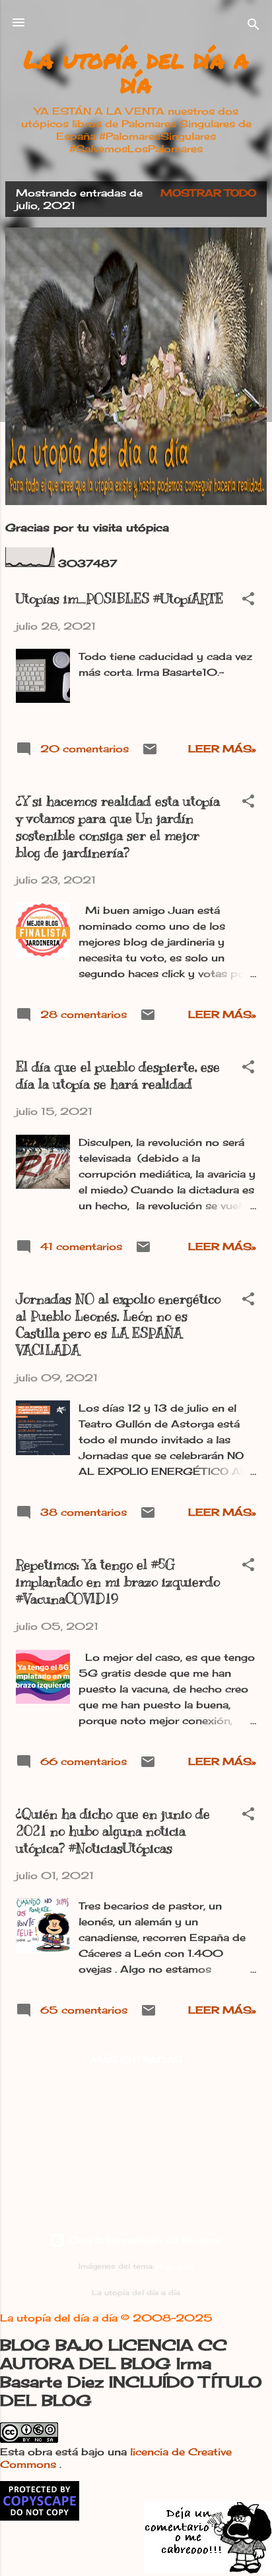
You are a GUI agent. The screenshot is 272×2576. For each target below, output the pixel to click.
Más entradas (136, 2059)
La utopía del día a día (136, 71)
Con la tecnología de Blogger (144, 2240)
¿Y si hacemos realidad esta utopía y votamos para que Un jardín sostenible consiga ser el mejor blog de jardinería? (118, 827)
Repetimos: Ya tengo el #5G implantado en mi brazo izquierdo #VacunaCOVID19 (118, 1582)
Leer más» (222, 749)
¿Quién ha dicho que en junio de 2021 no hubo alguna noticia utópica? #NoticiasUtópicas (113, 1831)
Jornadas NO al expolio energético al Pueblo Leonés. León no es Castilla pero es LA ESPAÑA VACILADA (118, 1325)
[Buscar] (254, 27)
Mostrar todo (208, 193)
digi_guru (175, 2266)
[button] (248, 601)
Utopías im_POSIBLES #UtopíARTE (119, 599)
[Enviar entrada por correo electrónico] (150, 753)
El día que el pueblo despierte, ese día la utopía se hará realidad (118, 1076)
